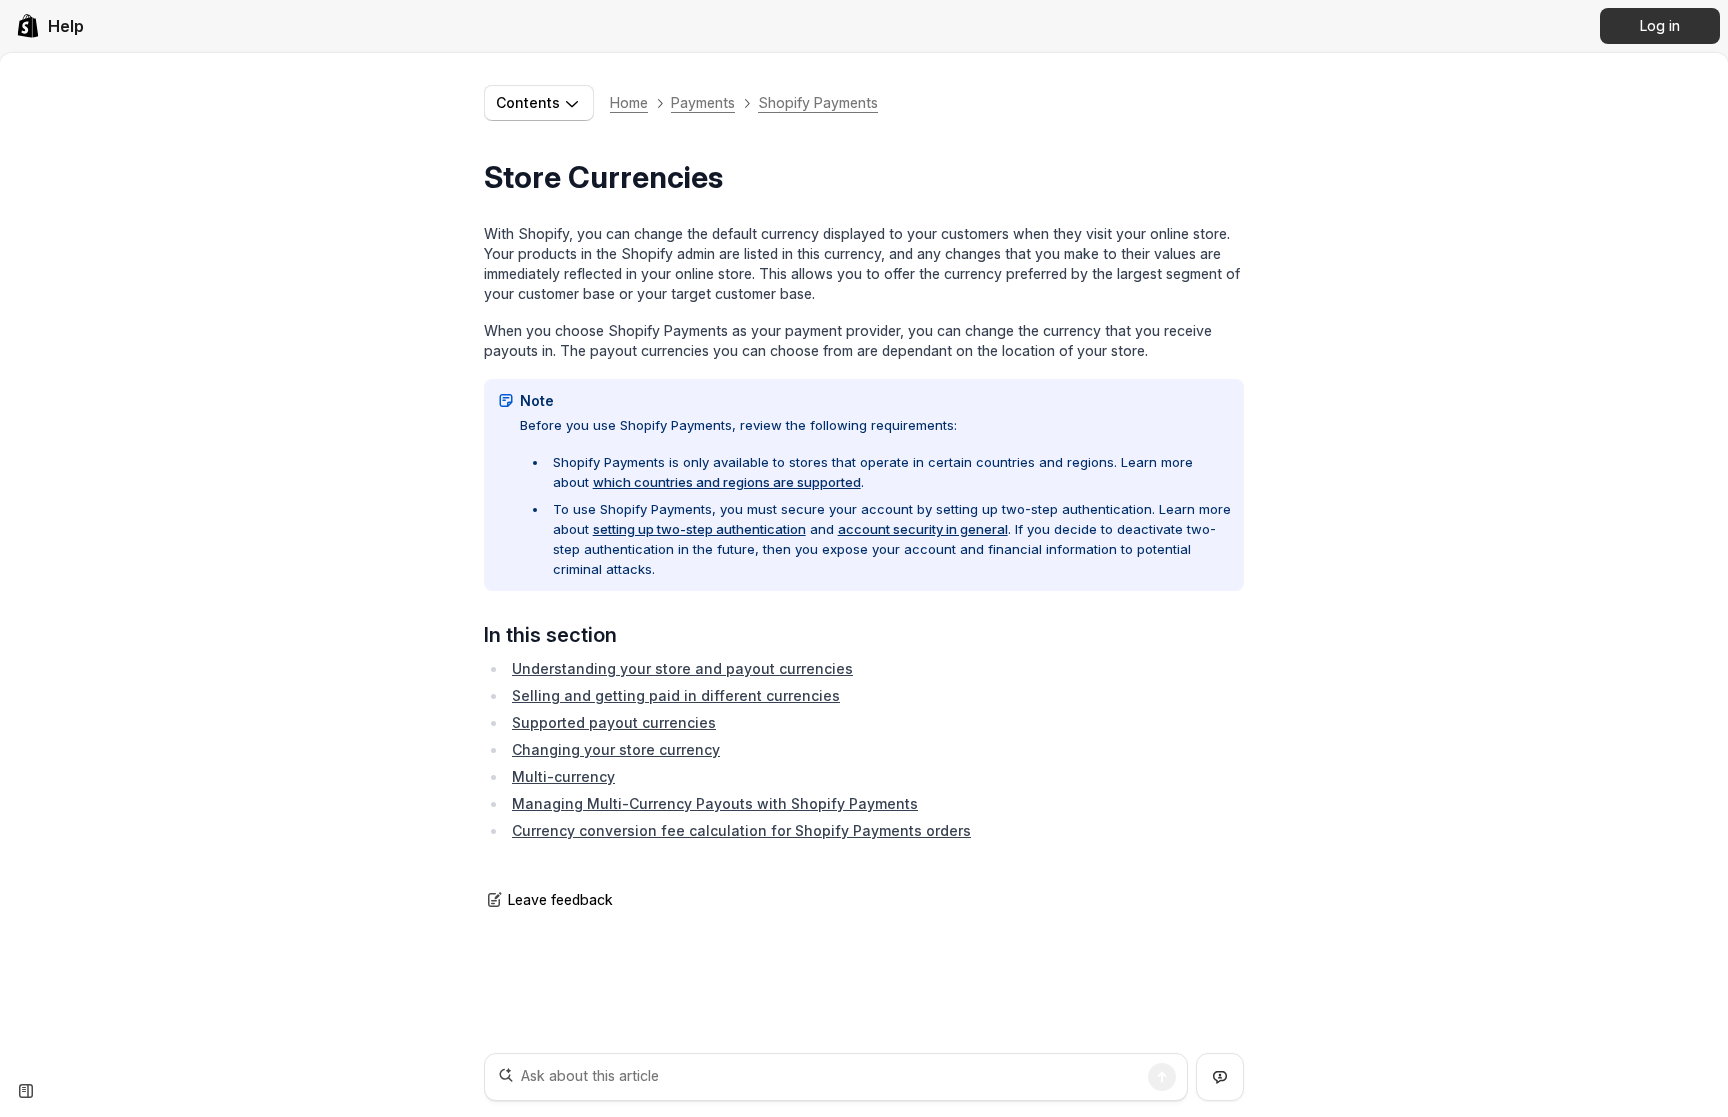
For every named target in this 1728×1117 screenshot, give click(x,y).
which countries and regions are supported (727, 482)
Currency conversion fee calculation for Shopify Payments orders (741, 830)
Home (629, 102)
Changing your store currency (616, 749)
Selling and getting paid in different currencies (676, 695)
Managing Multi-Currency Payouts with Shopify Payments (715, 803)
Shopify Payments (818, 102)
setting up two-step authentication (699, 529)
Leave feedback (560, 899)
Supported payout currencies (614, 722)
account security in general (923, 529)
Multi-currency (563, 776)
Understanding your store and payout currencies (682, 668)
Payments (703, 102)
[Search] (1162, 1077)
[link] (50, 26)
